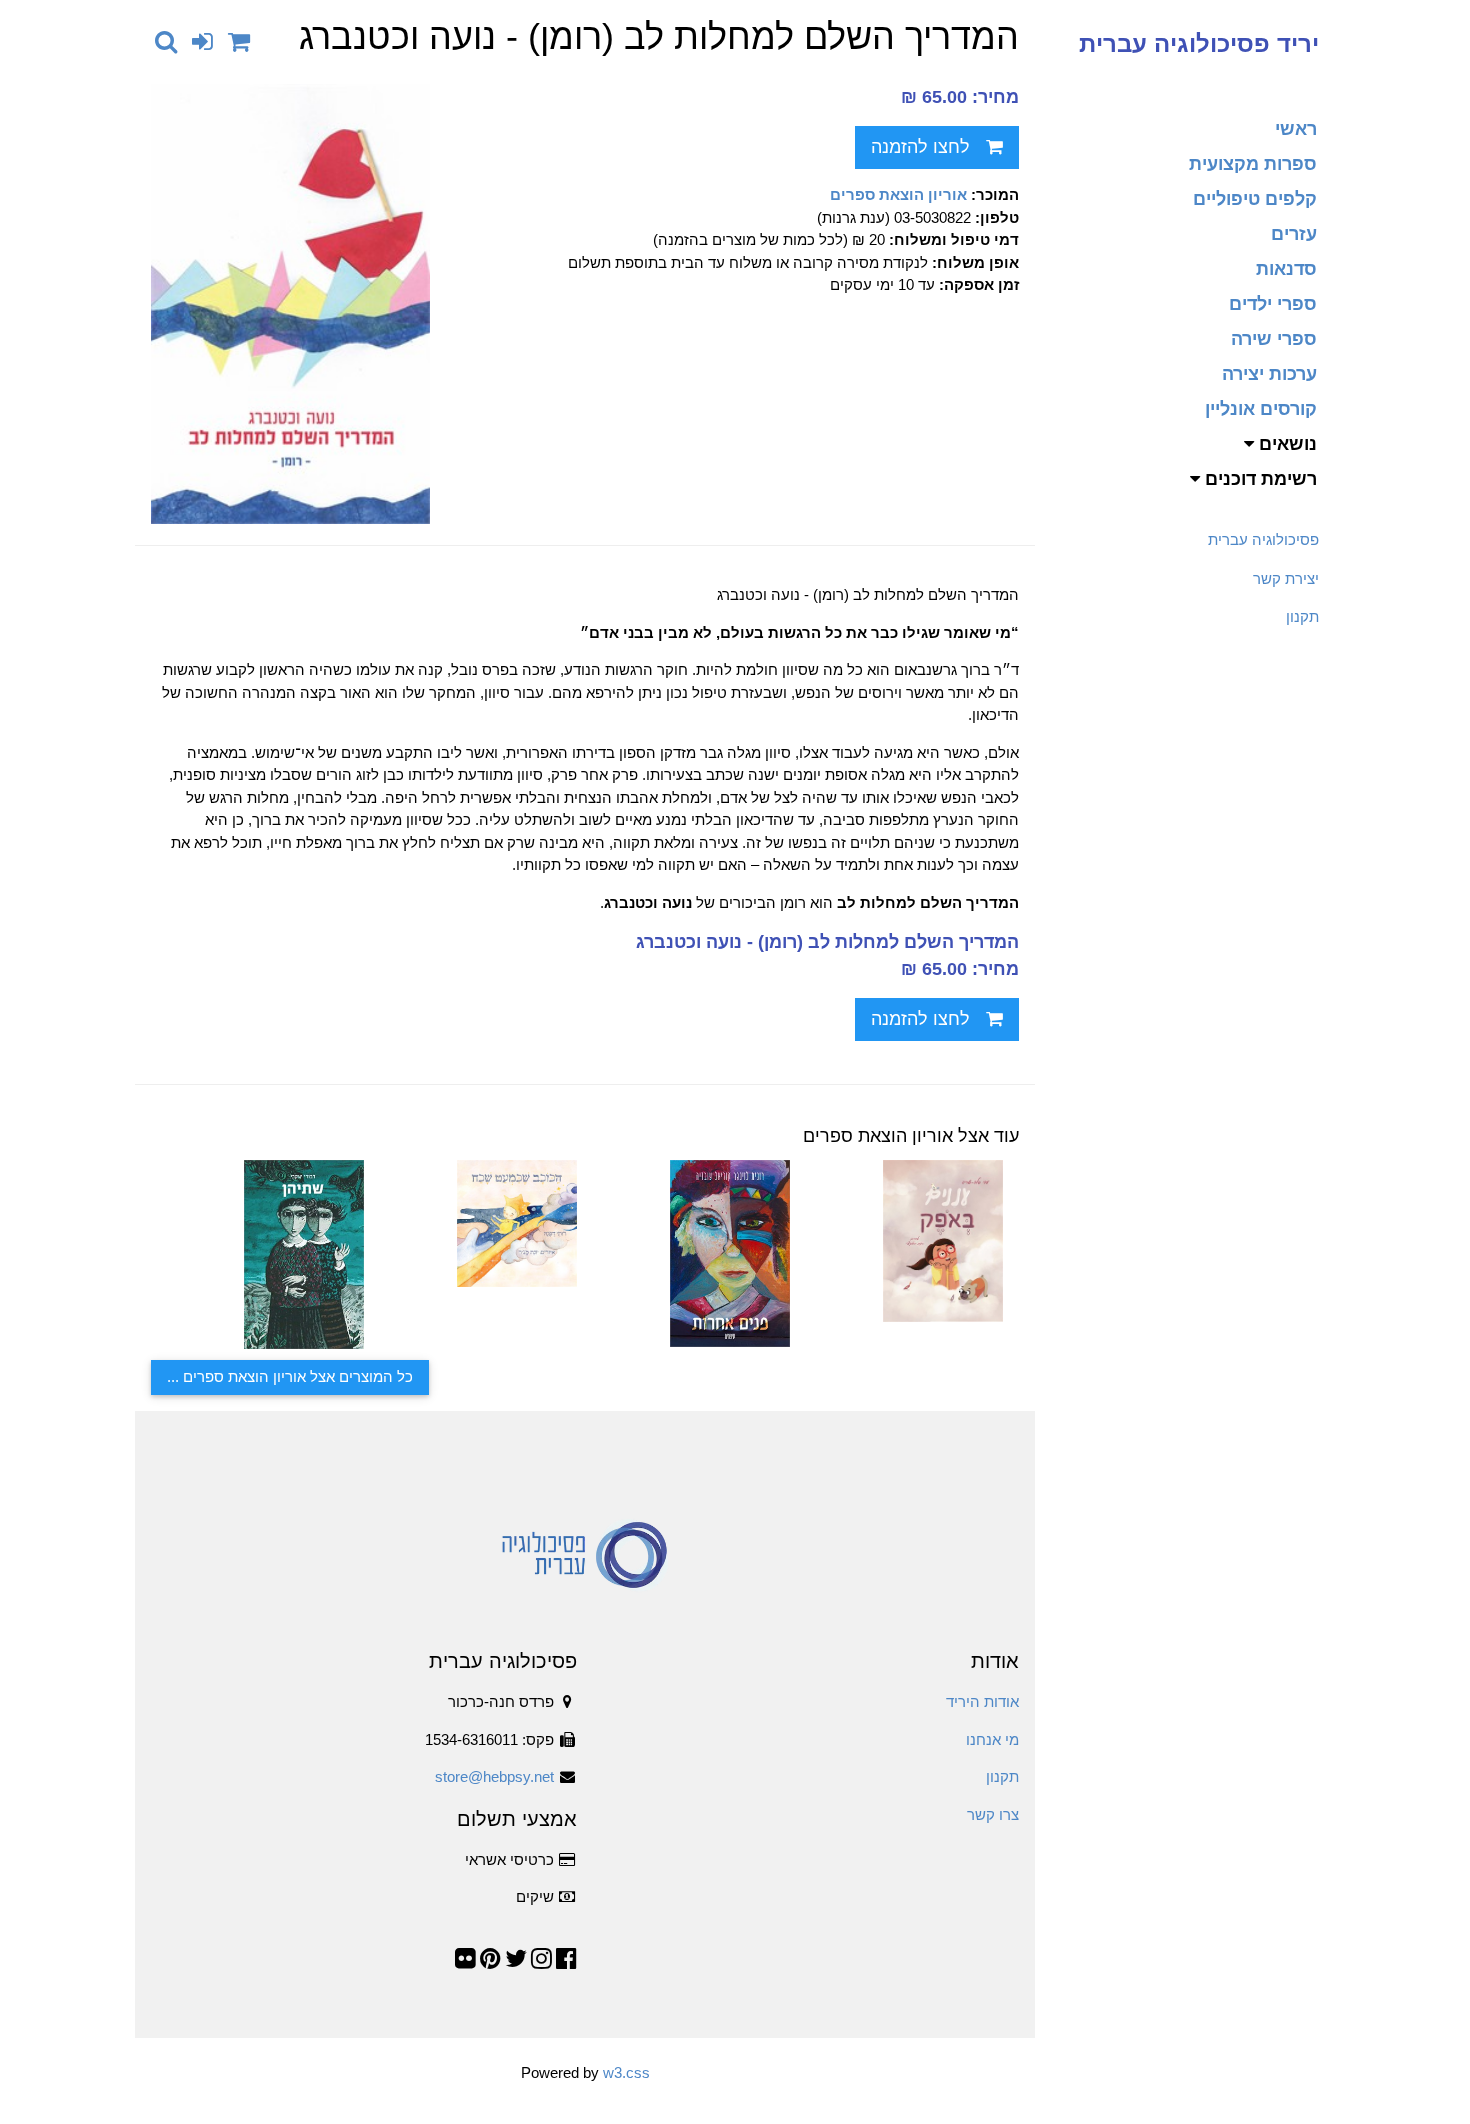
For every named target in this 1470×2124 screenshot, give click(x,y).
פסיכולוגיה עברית (1263, 539)
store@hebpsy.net (494, 1776)
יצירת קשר (1286, 578)
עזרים (1294, 234)
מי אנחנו (992, 1739)
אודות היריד (982, 1701)
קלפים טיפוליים (1255, 199)
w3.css (626, 2072)
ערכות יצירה (1269, 374)
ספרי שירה (1274, 339)
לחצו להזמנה (920, 147)
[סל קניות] (239, 41)
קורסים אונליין (1261, 409)
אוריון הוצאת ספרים (898, 194)
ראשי (1296, 129)
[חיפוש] (166, 41)
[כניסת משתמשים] (202, 41)
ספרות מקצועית (1253, 164)
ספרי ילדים (1273, 304)
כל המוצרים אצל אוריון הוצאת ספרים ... (290, 1376)
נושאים (1285, 444)
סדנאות (1286, 269)
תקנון (1302, 616)
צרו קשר (993, 1814)
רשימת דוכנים (1258, 479)
